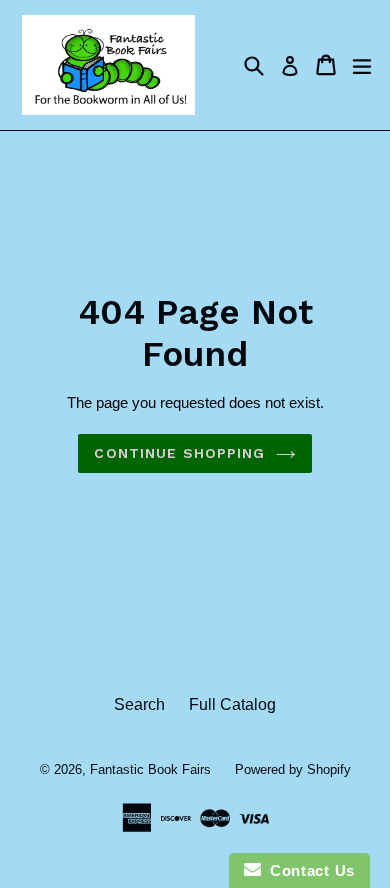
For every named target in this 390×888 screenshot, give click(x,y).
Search (139, 704)
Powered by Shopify (293, 769)
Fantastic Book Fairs (150, 769)
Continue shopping (179, 453)
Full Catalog (232, 704)
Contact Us (308, 870)
